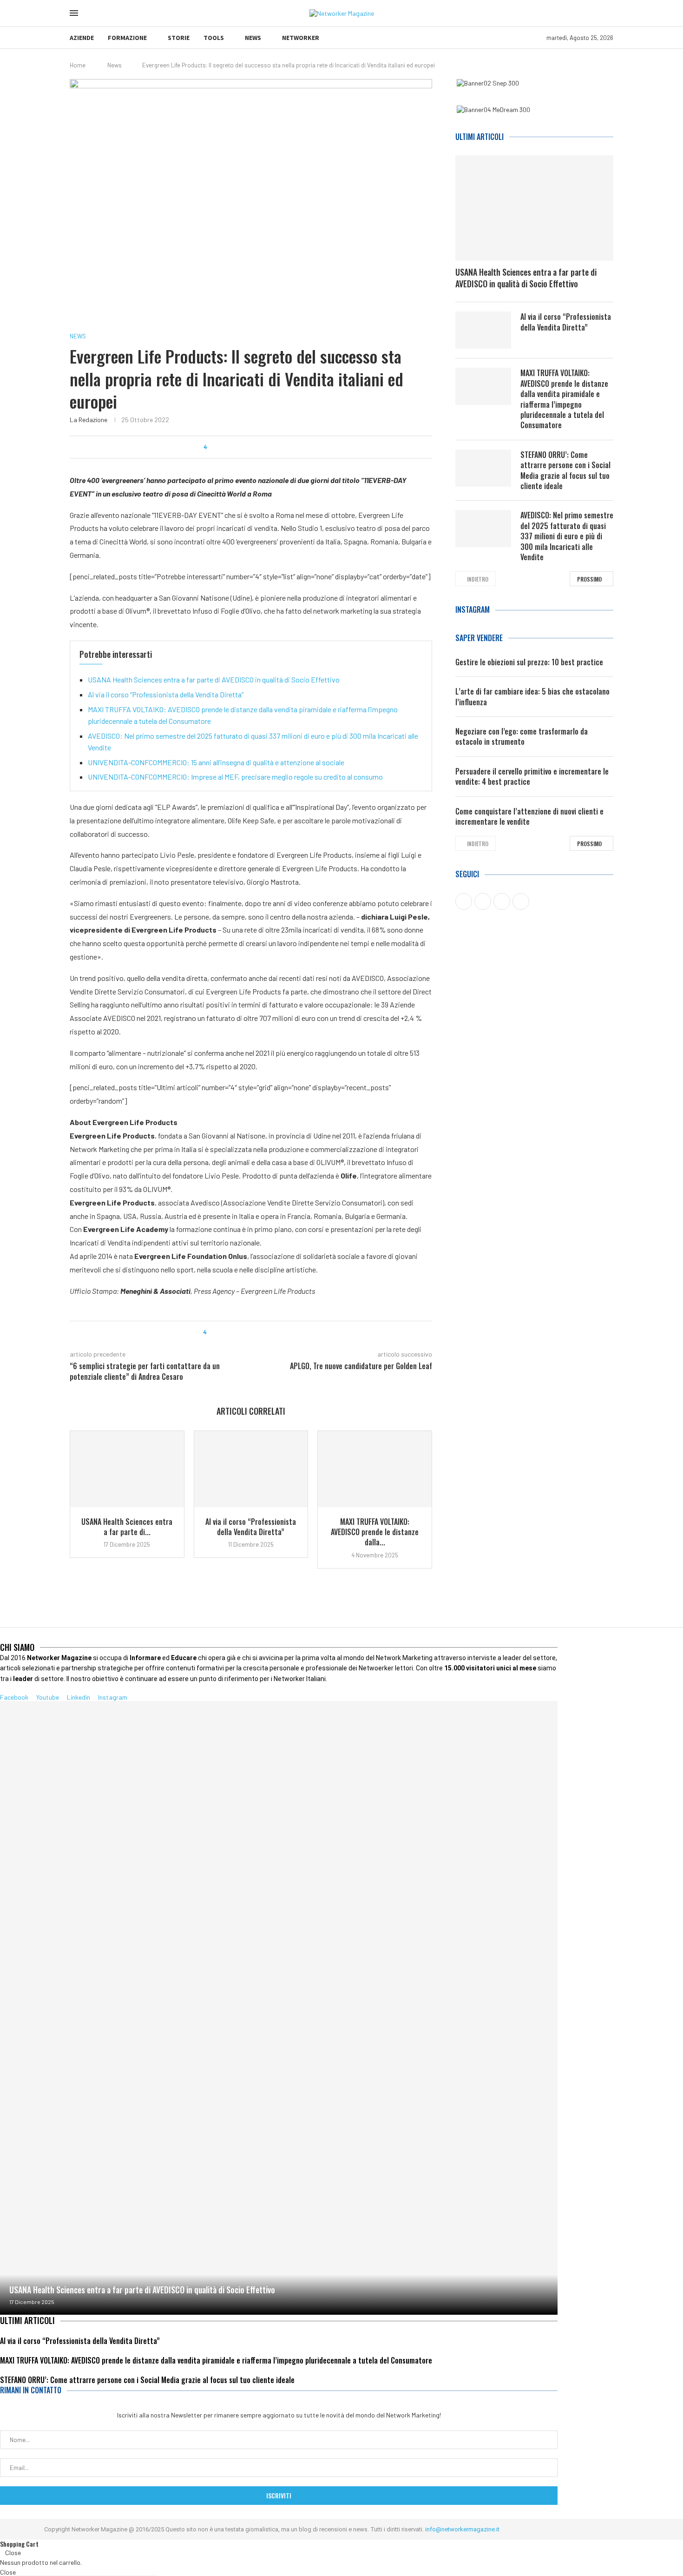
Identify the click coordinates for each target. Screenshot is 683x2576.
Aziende (82, 38)
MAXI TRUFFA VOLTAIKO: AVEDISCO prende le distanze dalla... (375, 1532)
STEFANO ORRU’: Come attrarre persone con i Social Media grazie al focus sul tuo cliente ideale (565, 470)
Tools (214, 38)
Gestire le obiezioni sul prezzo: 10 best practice (529, 662)
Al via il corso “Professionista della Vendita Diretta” (166, 694)
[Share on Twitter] (230, 447)
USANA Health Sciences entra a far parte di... (127, 1527)
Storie (179, 38)
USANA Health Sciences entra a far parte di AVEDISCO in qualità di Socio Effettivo (214, 679)
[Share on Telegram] (265, 447)
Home (78, 65)
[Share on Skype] (283, 447)
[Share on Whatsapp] (256, 447)
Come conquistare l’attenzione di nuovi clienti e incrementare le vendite (529, 817)
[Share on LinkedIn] (247, 447)
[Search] (92, 13)
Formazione (127, 38)
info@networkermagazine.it (462, 2529)
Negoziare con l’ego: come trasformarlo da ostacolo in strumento (522, 737)
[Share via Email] (292, 447)
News (253, 38)
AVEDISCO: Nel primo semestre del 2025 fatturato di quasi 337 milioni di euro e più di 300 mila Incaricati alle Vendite (567, 536)
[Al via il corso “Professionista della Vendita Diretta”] (251, 1469)
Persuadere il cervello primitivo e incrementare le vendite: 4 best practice (532, 777)
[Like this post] (212, 447)
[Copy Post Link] (274, 447)
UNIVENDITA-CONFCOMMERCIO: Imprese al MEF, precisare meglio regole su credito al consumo (235, 777)
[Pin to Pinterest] (239, 447)
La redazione (89, 420)
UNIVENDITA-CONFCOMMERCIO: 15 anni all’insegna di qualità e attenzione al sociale (216, 762)
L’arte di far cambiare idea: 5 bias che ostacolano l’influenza (532, 697)
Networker (301, 38)
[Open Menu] (74, 13)
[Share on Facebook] (221, 447)
